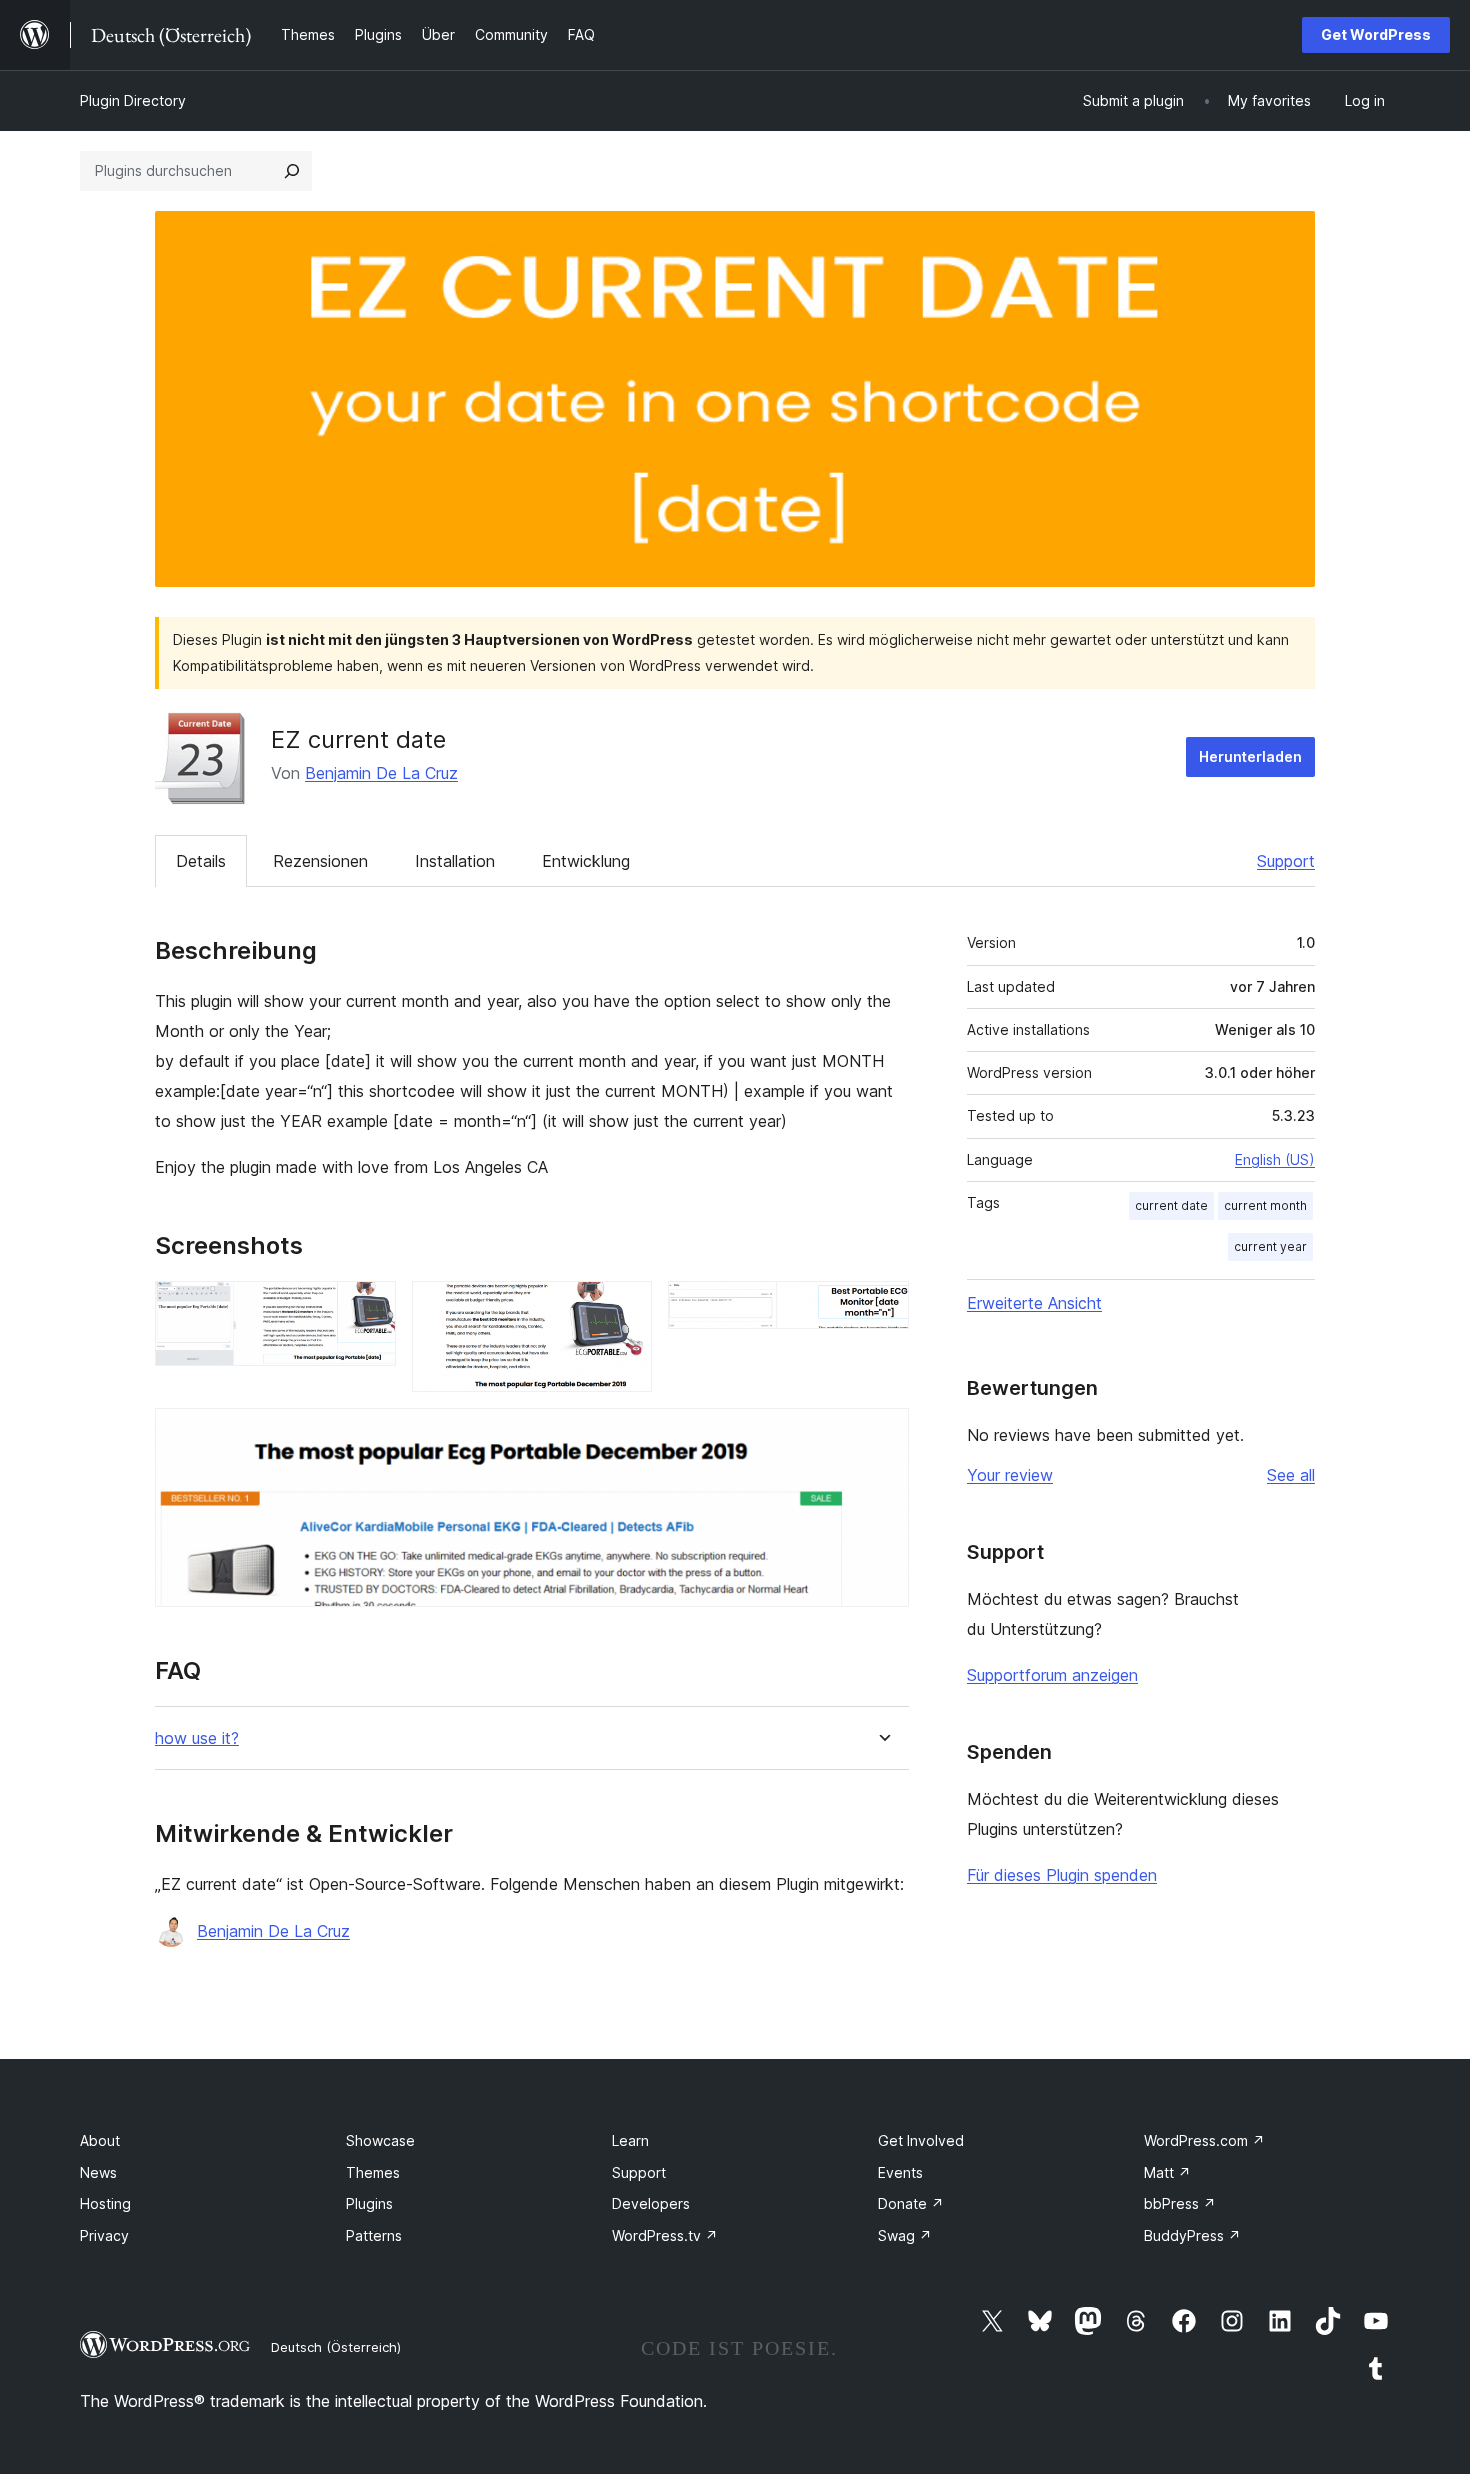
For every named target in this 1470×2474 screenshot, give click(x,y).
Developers (651, 2203)
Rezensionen (320, 861)
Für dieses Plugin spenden (1062, 1875)
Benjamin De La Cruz (381, 773)
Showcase (380, 2140)
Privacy (104, 2235)
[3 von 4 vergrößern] (882, 1308)
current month (1265, 1205)
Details (201, 861)
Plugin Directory (133, 100)
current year (1270, 1246)
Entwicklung (586, 861)
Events (900, 2172)
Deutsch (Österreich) (336, 2347)
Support (1286, 861)
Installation (455, 861)
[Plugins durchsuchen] (292, 171)
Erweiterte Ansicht (1034, 1303)
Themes (373, 2172)
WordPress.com (1204, 2140)
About (100, 2140)
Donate (911, 2203)
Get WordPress (1376, 34)
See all (1291, 1475)
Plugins (369, 2203)
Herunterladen (1250, 756)
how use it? (197, 1738)
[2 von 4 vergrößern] (625, 1308)
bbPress (1180, 2203)
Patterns (374, 2235)
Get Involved (921, 2140)
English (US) (1275, 1159)
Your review (1010, 1475)
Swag (905, 2235)
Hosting (105, 2203)
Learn (630, 2140)
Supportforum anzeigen (1052, 1675)
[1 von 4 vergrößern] (369, 1308)
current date (1171, 1205)
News (98, 2172)
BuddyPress (1192, 2235)
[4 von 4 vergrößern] (882, 1435)
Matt (1167, 2172)
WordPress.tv (665, 2235)
